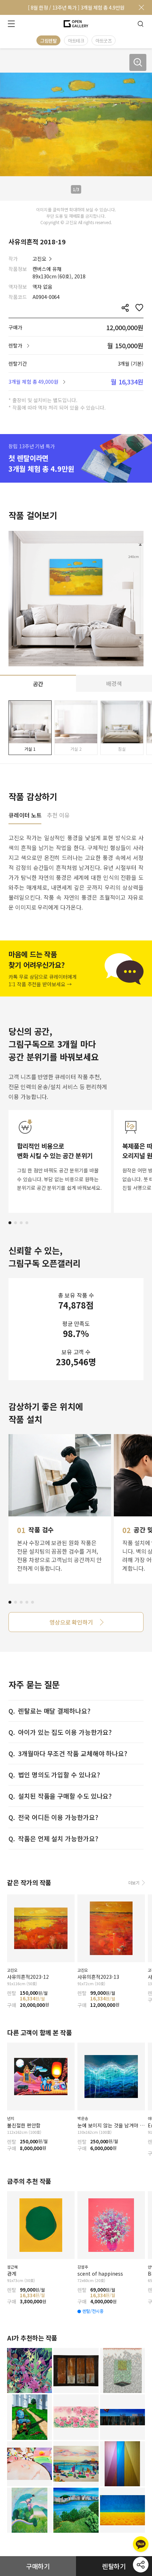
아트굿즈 (104, 41)
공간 (38, 684)
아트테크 (76, 41)
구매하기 (38, 2566)
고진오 (39, 259)
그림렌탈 (48, 41)
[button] (10, 1223)
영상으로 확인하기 (71, 1622)
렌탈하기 (114, 2566)
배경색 (114, 683)
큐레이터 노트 (25, 816)
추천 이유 (58, 816)
